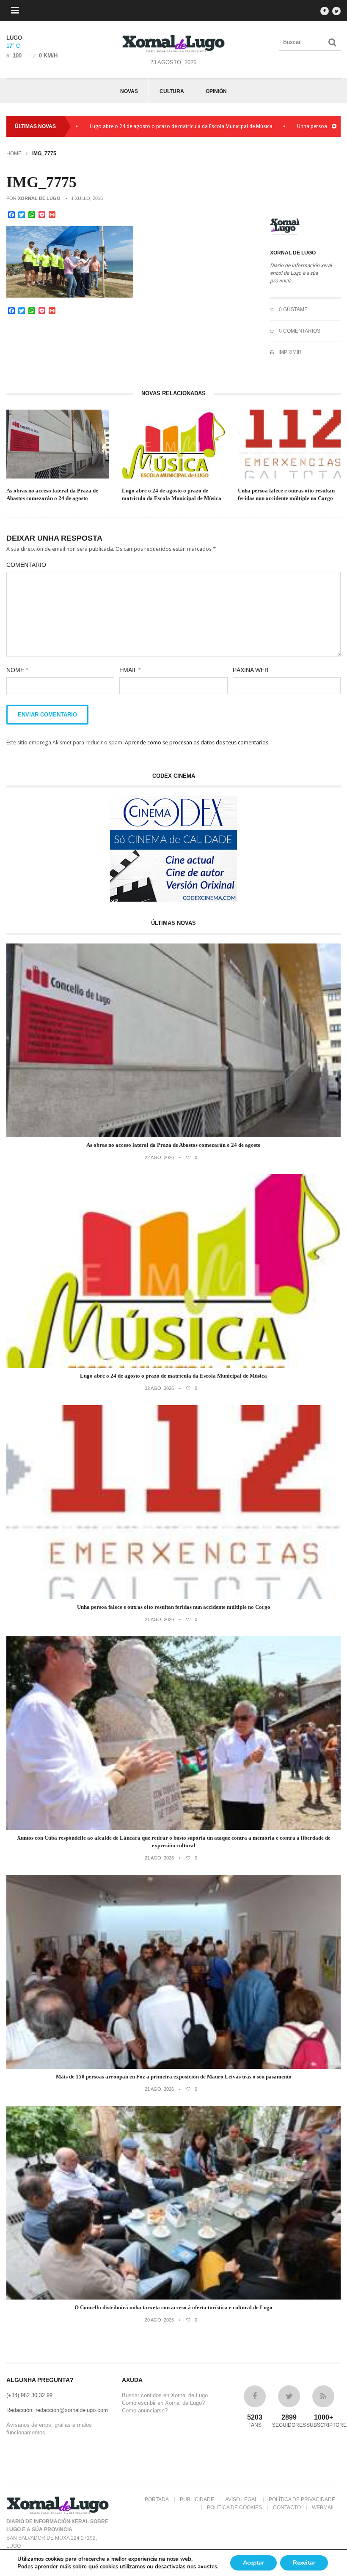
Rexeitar (304, 2563)
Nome (17, 670)
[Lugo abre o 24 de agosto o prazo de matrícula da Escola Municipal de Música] (173, 1366)
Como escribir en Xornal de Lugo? (163, 2403)
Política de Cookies (234, 2508)
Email (130, 670)
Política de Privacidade (302, 2499)
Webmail (324, 2508)
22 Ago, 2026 (159, 1157)
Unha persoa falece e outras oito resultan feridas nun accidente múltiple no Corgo (286, 494)
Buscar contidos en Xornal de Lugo (165, 2395)
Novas (129, 91)
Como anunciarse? (145, 2411)
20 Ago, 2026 (159, 2320)
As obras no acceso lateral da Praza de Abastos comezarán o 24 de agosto (52, 494)
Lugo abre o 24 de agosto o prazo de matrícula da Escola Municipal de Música (121, 126)
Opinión (216, 91)
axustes (207, 2567)
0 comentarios (299, 331)
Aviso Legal (241, 2499)
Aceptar (253, 2563)
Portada (157, 2499)
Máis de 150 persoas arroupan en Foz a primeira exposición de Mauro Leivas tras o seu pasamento (174, 2077)
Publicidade (197, 2499)
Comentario (26, 565)
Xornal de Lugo (39, 198)
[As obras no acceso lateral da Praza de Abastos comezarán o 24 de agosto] (173, 1135)
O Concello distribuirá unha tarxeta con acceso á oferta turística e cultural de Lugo (173, 2307)
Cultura (172, 91)
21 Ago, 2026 (159, 1619)
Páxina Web (251, 670)
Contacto (287, 2508)
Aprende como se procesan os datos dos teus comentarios (197, 742)
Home (14, 153)
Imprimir (289, 352)
